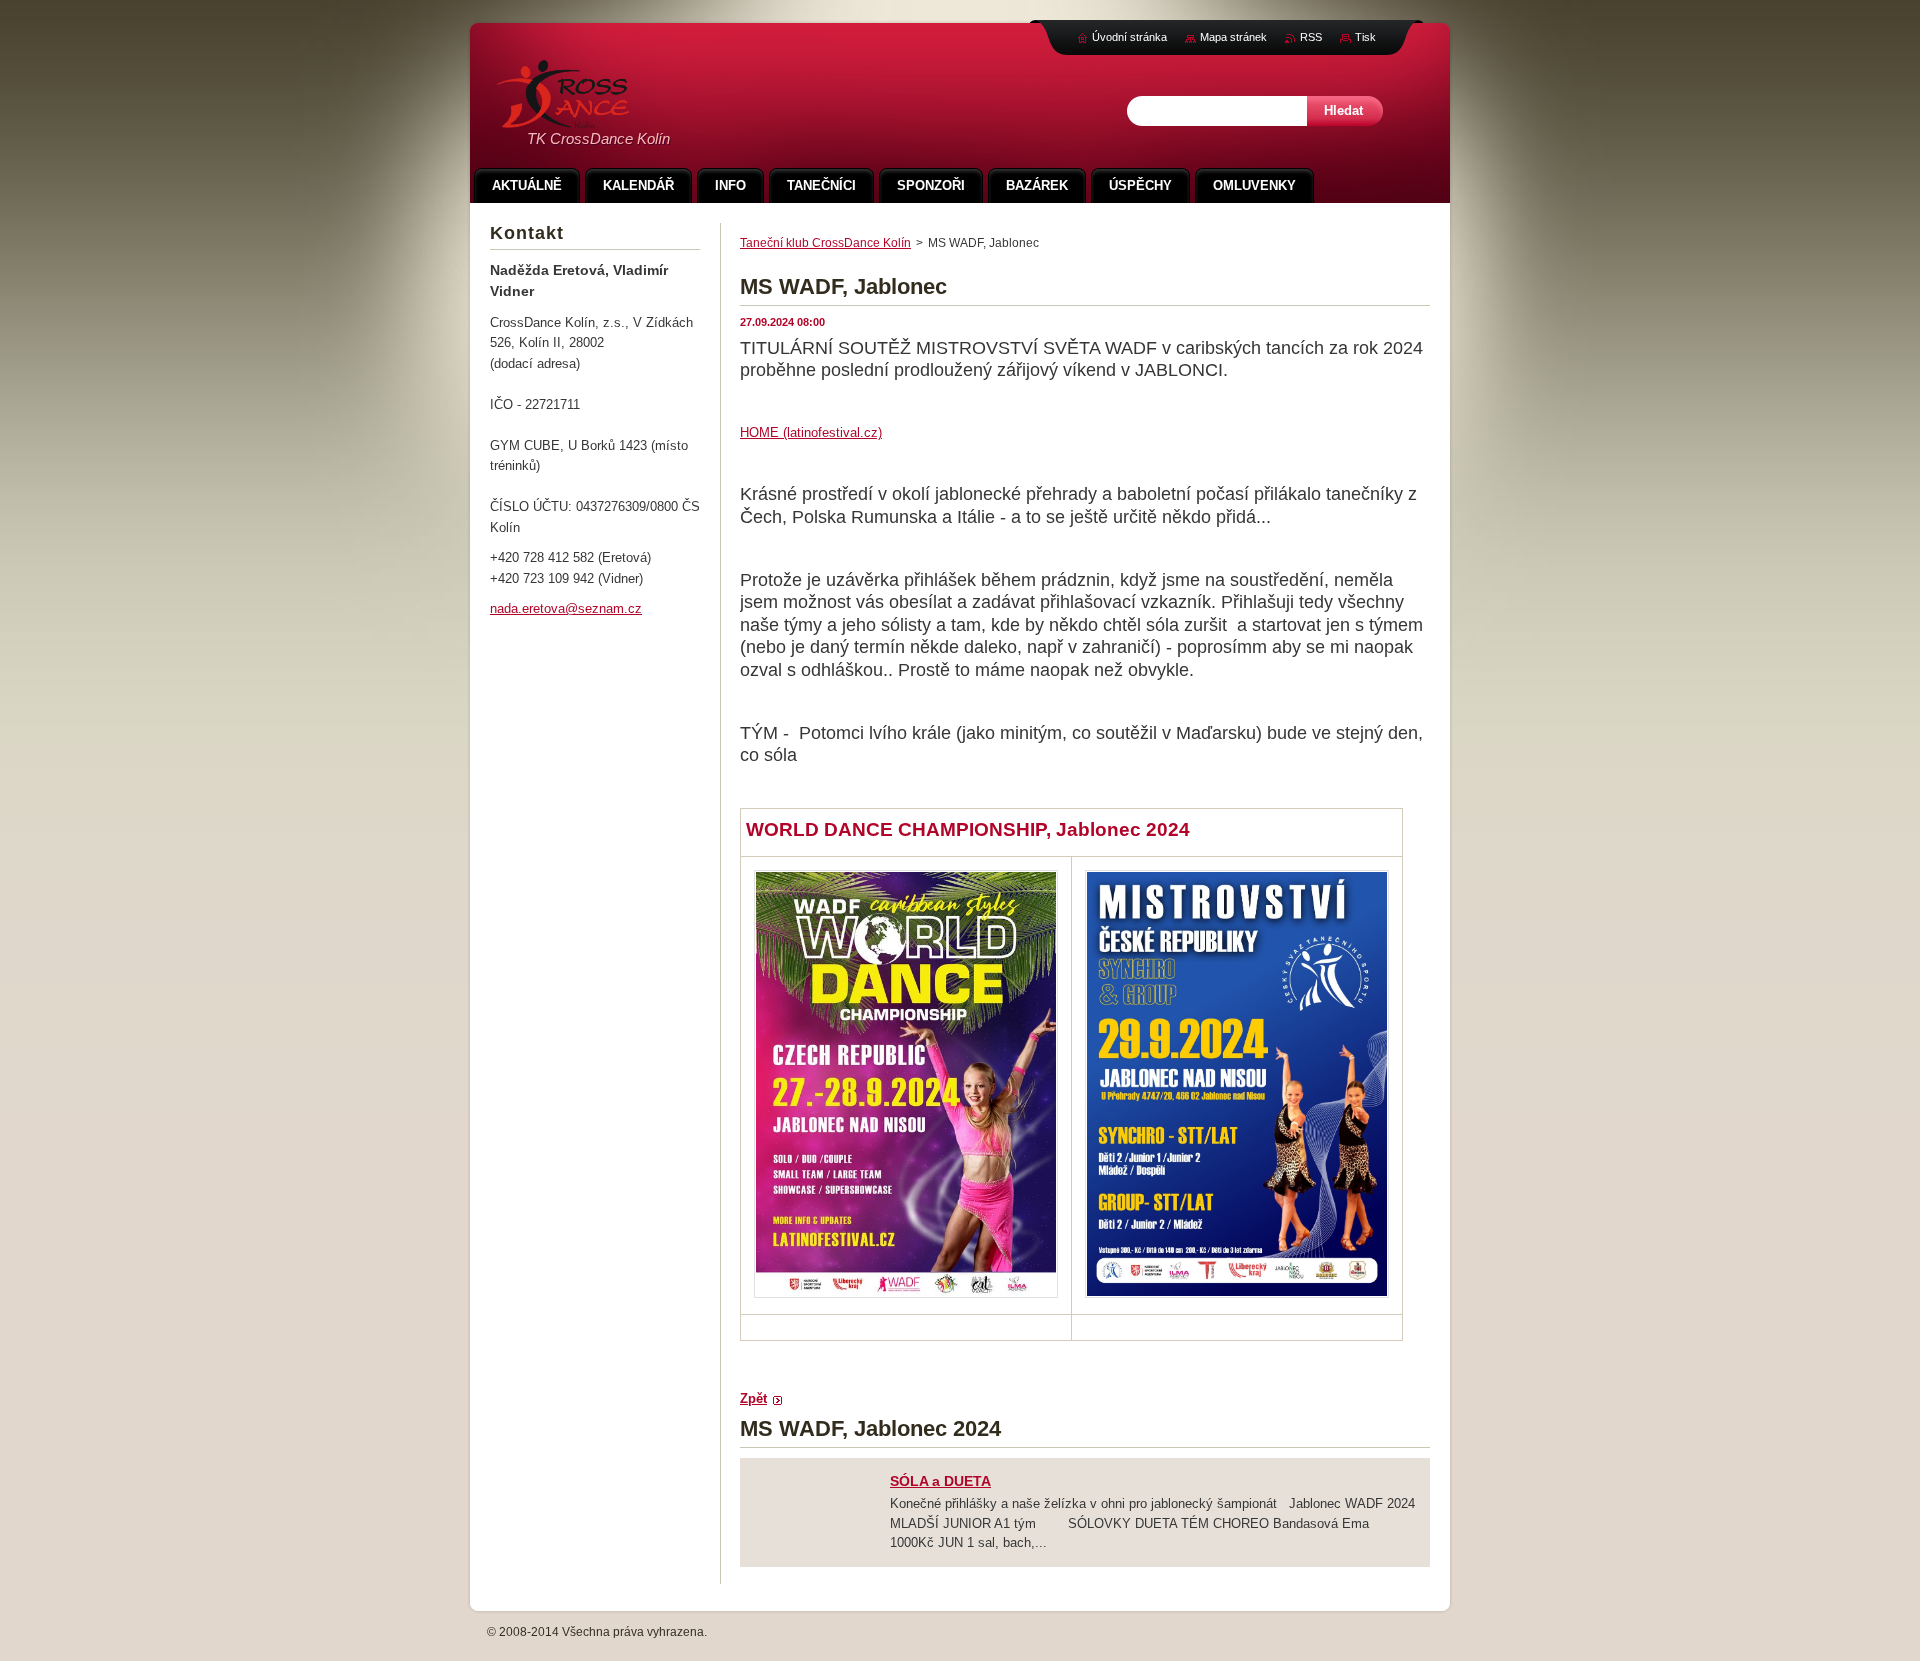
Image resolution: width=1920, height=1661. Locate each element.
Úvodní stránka (1129, 37)
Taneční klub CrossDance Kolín (825, 243)
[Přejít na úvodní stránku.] (563, 117)
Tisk (1365, 37)
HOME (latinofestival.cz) (811, 432)
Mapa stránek (1233, 37)
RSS (1311, 37)
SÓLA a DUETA (940, 1481)
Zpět (753, 1398)
